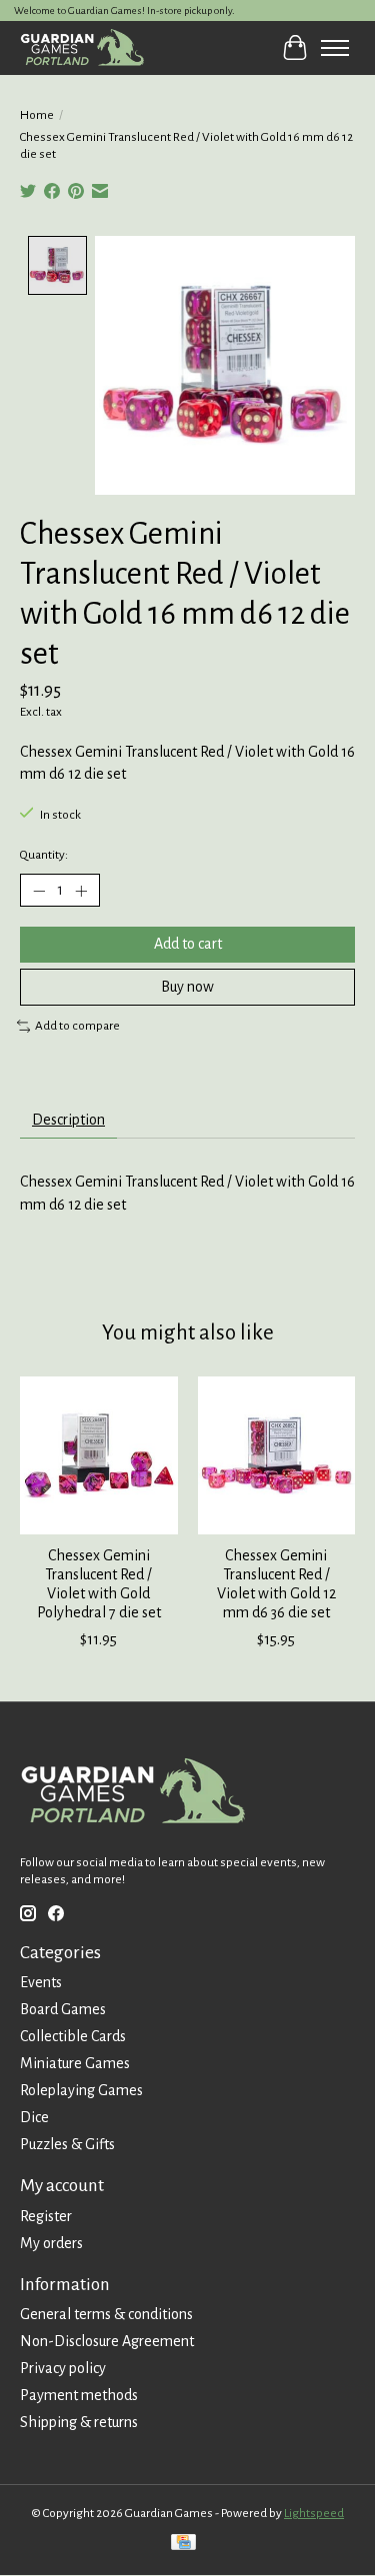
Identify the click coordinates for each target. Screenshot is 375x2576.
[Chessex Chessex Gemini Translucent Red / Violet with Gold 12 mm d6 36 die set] (277, 1455)
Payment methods (79, 2395)
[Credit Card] (183, 2545)
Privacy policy (63, 2368)
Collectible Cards (73, 2036)
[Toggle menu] (335, 48)
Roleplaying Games (81, 2090)
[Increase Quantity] (81, 891)
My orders (51, 2243)
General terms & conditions (106, 2314)
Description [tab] (68, 1120)
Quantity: (44, 855)
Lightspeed (314, 2513)
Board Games (63, 2009)
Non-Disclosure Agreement (107, 2341)
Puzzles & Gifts (67, 2144)
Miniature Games (75, 2063)
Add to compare (77, 1026)
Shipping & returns (79, 2422)
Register (46, 2216)
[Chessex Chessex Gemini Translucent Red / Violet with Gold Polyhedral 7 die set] (99, 1455)
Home (37, 115)
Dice (34, 2117)
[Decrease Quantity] (39, 891)
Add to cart (188, 944)
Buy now (187, 987)
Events (41, 1982)
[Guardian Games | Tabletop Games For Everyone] (82, 47)
